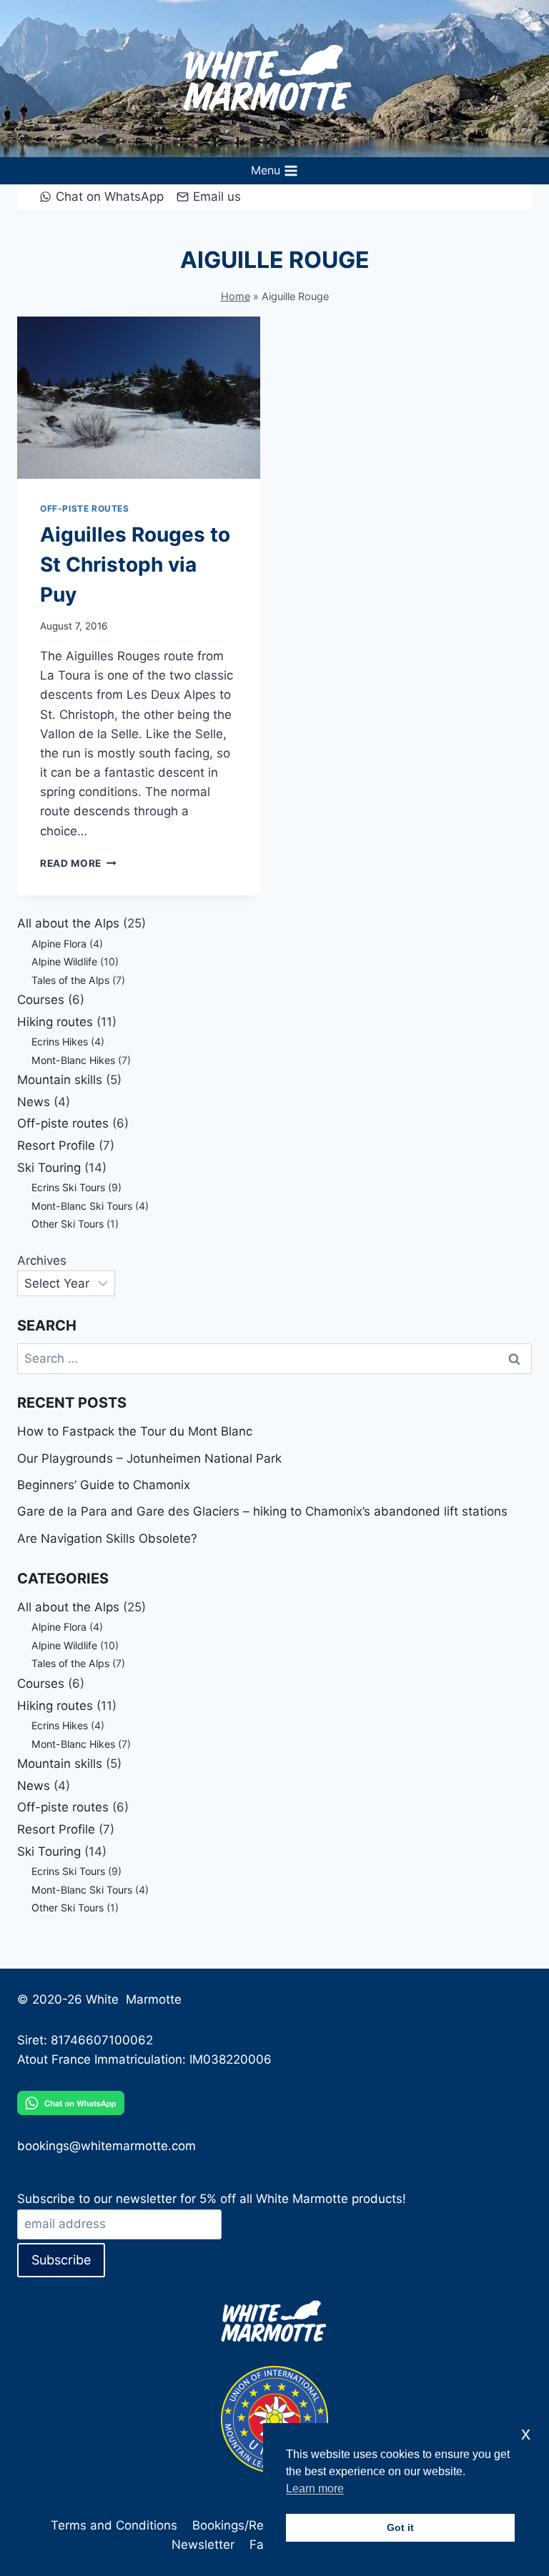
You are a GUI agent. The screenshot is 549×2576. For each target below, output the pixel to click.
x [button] (526, 2433)
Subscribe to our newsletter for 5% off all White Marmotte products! (212, 2199)
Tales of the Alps (70, 980)
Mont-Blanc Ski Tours (82, 1206)
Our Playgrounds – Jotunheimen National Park (149, 1458)
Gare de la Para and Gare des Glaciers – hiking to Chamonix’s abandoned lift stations (262, 1511)
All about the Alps (68, 923)
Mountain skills (60, 1080)
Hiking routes (55, 1022)
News (34, 1102)
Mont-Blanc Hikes (73, 1060)
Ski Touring (49, 1168)
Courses (41, 1000)
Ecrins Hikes (60, 1041)
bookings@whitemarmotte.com (107, 2146)
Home (236, 296)
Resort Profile (56, 1145)
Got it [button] (400, 2527)
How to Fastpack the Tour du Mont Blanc (135, 1431)
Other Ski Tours (68, 1224)
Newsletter (203, 2545)
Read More (78, 863)
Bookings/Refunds (244, 2525)
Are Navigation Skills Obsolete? (107, 1538)
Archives (42, 1260)
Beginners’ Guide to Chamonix (104, 1485)
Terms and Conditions (114, 2525)
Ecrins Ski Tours (68, 1187)
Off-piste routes (85, 508)
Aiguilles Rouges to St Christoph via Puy (135, 565)
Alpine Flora (59, 944)
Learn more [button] (315, 2488)
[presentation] (139, 398)
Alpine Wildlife (64, 961)
